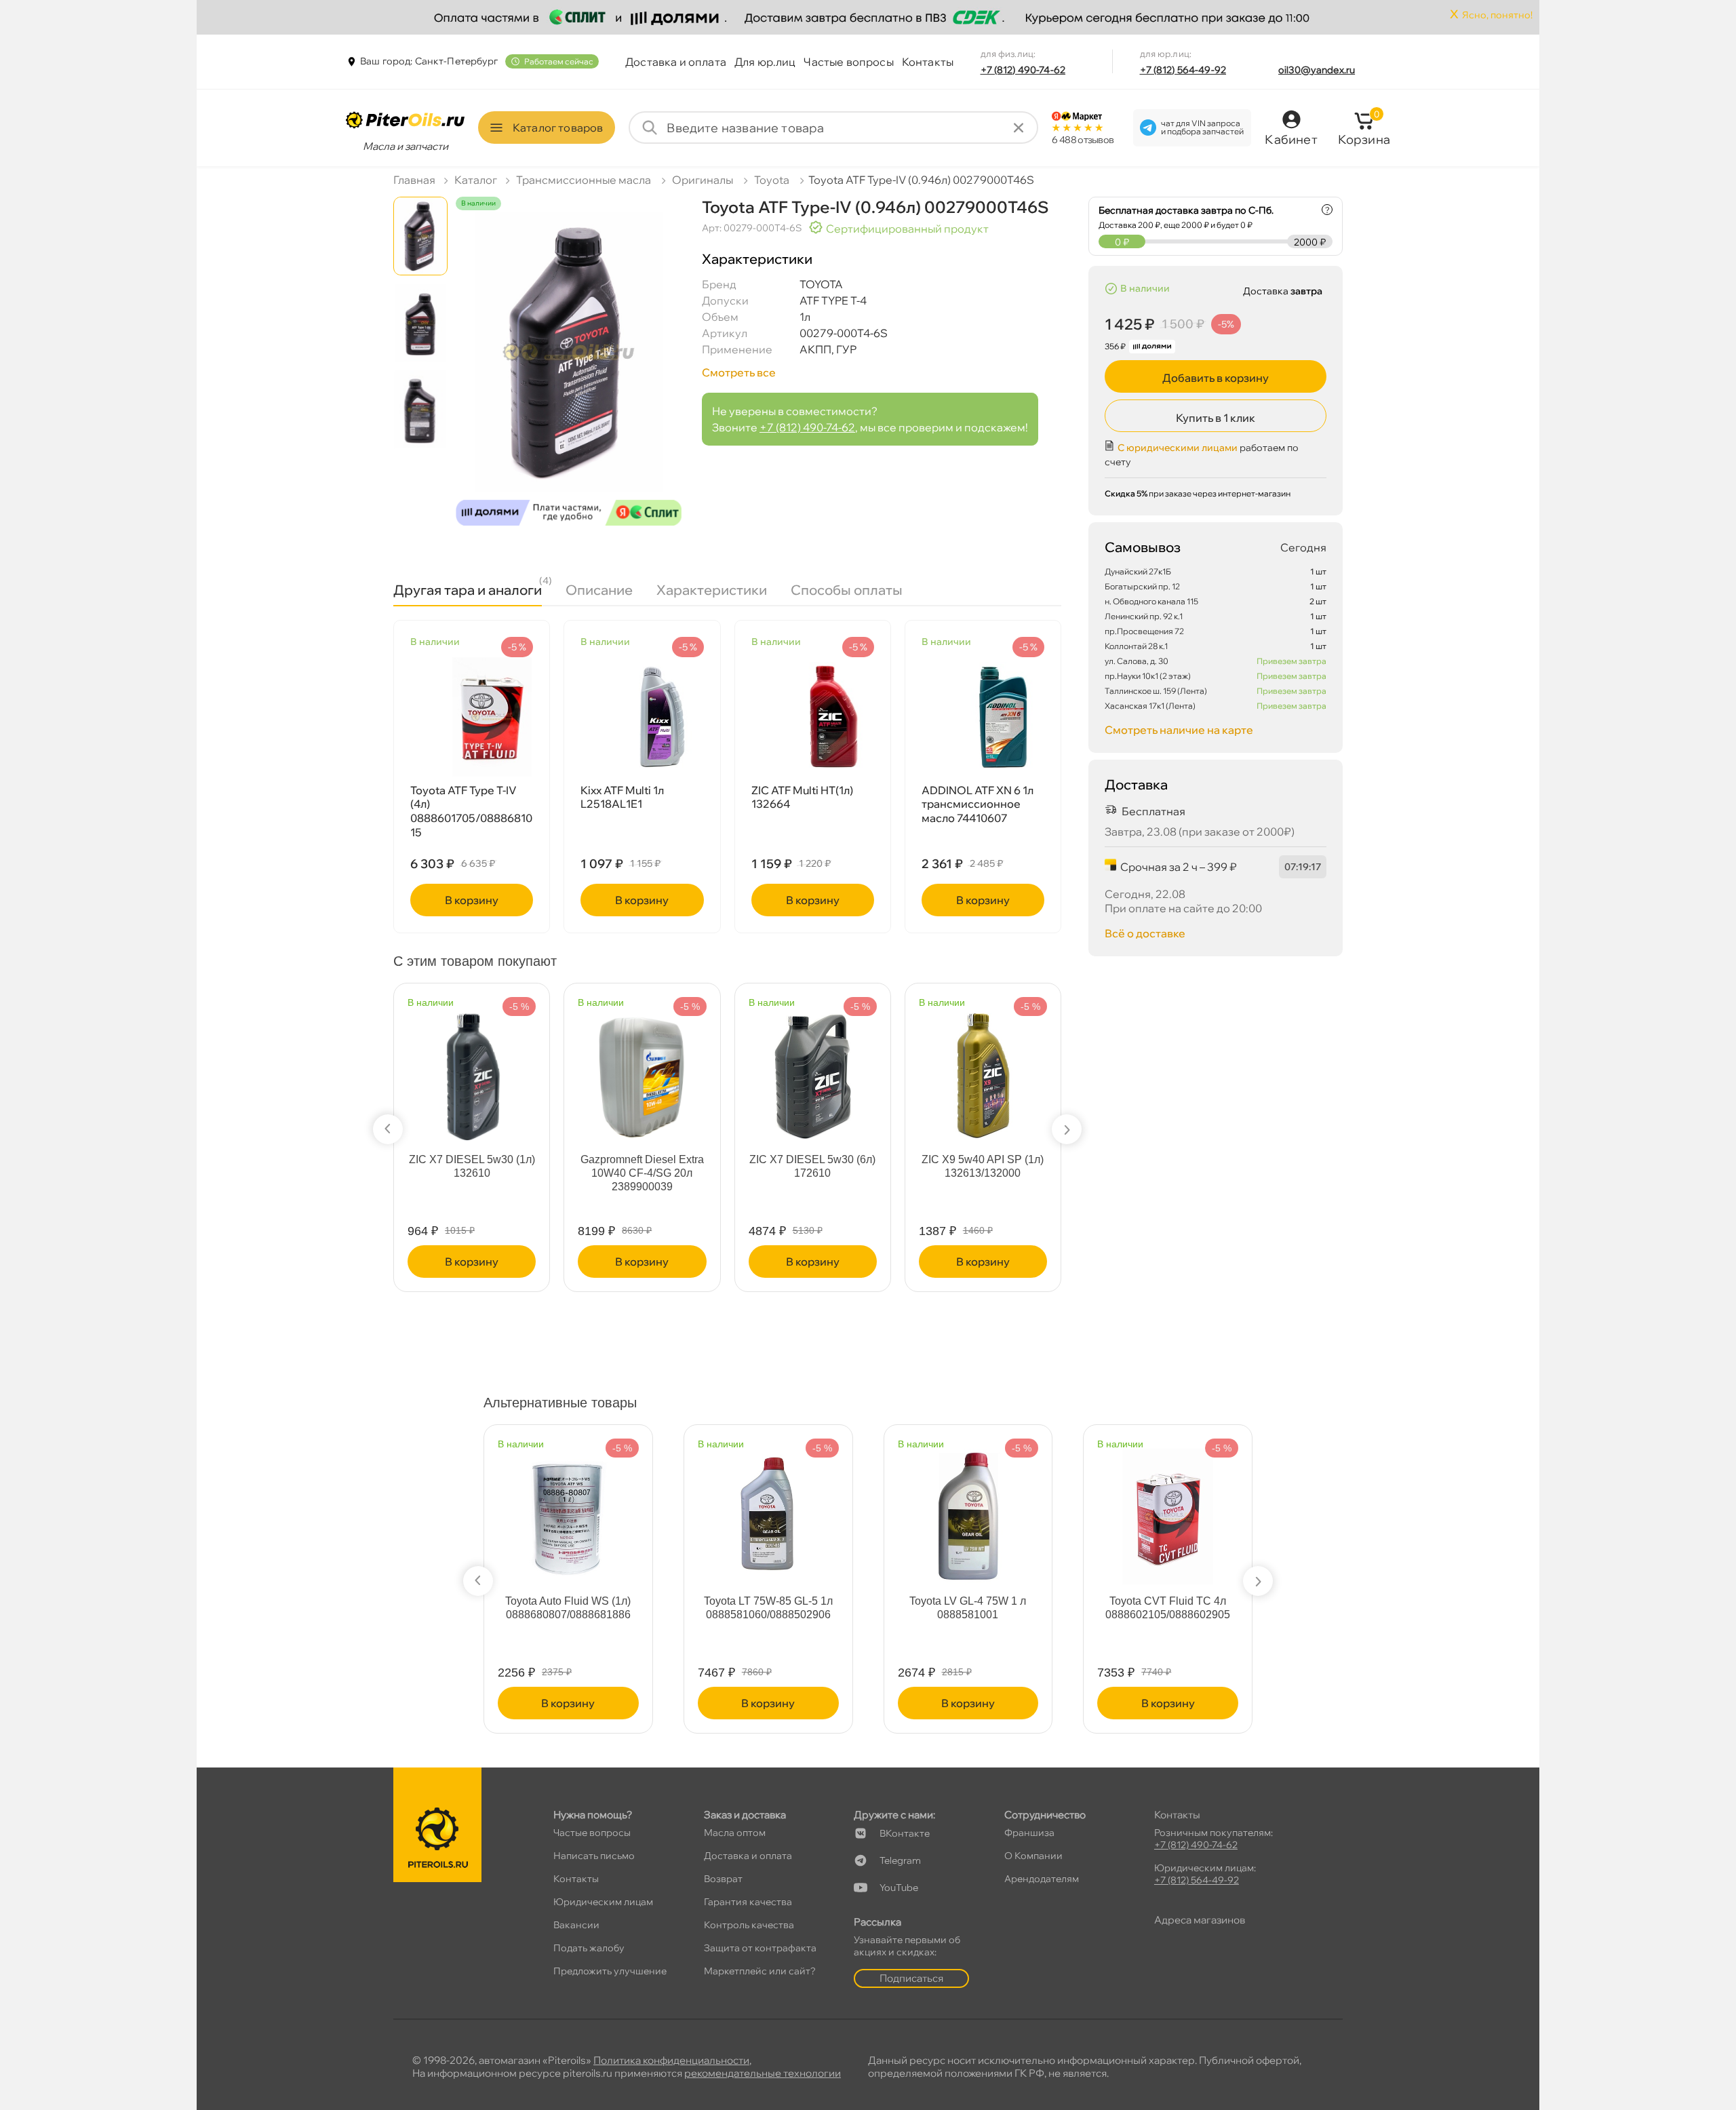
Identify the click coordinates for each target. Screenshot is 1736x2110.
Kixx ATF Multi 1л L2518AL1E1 (622, 797)
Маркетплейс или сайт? (760, 1971)
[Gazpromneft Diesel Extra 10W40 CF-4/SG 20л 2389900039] (642, 1069)
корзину (472, 900)
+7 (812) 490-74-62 (1023, 70)
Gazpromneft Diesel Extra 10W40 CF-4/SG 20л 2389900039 (642, 1173)
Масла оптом (735, 1833)
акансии (576, 1925)
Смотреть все (739, 372)
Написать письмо (594, 1856)
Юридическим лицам (603, 1902)
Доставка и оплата (676, 62)
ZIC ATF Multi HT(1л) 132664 (802, 797)
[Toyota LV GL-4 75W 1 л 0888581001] (968, 1510)
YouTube (899, 1888)
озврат (723, 1879)
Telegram (900, 1860)
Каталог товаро (558, 128)
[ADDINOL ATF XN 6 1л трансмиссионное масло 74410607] (983, 717)
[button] (388, 1129)
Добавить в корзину (1216, 378)
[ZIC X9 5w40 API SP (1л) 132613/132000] (983, 1069)
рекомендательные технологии (763, 2073)
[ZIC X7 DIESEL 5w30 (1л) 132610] (472, 1069)
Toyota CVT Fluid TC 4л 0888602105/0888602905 (1168, 1608)
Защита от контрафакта (760, 1948)
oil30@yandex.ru (1317, 70)
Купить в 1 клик (1216, 418)
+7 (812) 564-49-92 (1183, 70)
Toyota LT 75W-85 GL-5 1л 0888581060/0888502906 (768, 1608)
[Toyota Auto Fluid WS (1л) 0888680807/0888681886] (568, 1510)
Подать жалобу (589, 1948)
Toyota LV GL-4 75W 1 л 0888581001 (968, 1608)
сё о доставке (1145, 933)
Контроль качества (749, 1925)
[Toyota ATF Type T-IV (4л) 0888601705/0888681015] (472, 717)
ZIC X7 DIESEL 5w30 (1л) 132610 (472, 1166)
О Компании (1033, 1856)
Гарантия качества (748, 1902)
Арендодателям (1042, 1879)
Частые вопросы (848, 62)
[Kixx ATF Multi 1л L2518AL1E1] (642, 717)
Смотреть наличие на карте (1179, 730)
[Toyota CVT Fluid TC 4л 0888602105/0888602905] (1168, 1510)
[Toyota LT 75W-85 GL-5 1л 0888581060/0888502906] (768, 1510)
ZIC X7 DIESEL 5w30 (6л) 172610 (812, 1166)
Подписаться (911, 1978)
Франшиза (1029, 1833)
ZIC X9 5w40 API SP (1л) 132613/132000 (983, 1166)
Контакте (905, 1833)
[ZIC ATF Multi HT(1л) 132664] (813, 717)
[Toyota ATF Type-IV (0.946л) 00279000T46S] (569, 374)
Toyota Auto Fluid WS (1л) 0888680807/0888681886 (568, 1608)
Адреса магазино (1200, 1920)
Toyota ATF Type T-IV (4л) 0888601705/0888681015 (471, 811)
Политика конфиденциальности (671, 2060)
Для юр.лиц (765, 62)
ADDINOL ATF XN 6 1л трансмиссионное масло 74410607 (978, 804)
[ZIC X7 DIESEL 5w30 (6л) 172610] (812, 1069)
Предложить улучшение (610, 1971)
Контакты (928, 62)
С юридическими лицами (1178, 448)
